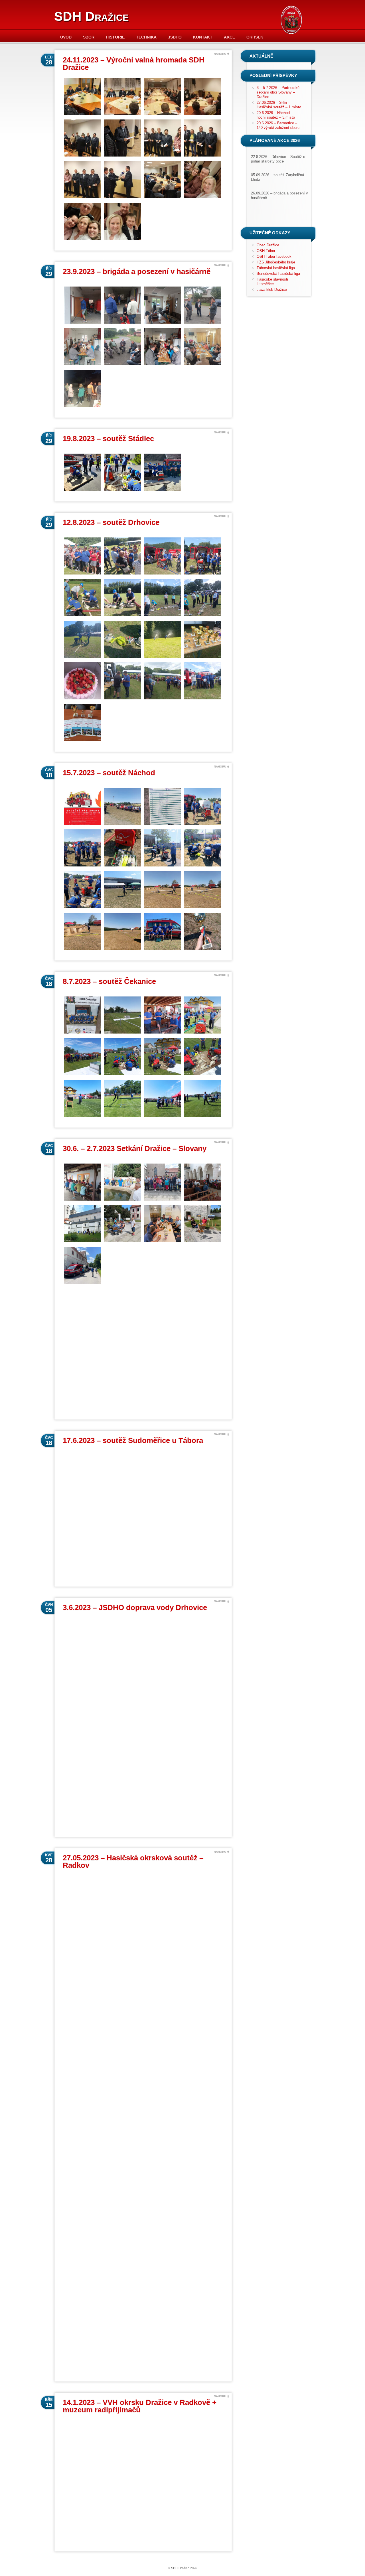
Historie (115, 37)
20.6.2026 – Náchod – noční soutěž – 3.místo (276, 115)
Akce (229, 37)
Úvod (66, 37)
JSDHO (175, 37)
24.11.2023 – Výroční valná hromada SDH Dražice (134, 64)
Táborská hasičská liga (276, 268)
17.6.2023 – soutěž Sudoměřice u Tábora (133, 1440)
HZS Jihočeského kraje (276, 262)
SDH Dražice (91, 16)
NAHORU (220, 54)
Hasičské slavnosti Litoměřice (272, 282)
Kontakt (203, 37)
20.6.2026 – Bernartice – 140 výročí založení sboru (278, 125)
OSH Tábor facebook (274, 256)
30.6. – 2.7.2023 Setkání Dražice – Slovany (135, 1148)
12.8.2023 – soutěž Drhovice (111, 522)
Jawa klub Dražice (272, 290)
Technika (146, 37)
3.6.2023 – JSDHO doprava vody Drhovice (135, 1607)
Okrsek (255, 37)
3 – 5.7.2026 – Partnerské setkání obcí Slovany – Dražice (278, 92)
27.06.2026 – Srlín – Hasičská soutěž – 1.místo (279, 105)
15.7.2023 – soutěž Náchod (109, 773)
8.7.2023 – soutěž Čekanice (109, 981)
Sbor (89, 37)
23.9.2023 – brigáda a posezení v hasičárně (137, 271)
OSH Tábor (266, 251)
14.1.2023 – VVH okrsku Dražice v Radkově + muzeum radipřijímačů (140, 2406)
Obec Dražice (268, 245)
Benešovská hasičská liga (278, 274)
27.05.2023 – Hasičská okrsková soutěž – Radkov (133, 1862)
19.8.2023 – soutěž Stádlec (108, 439)
